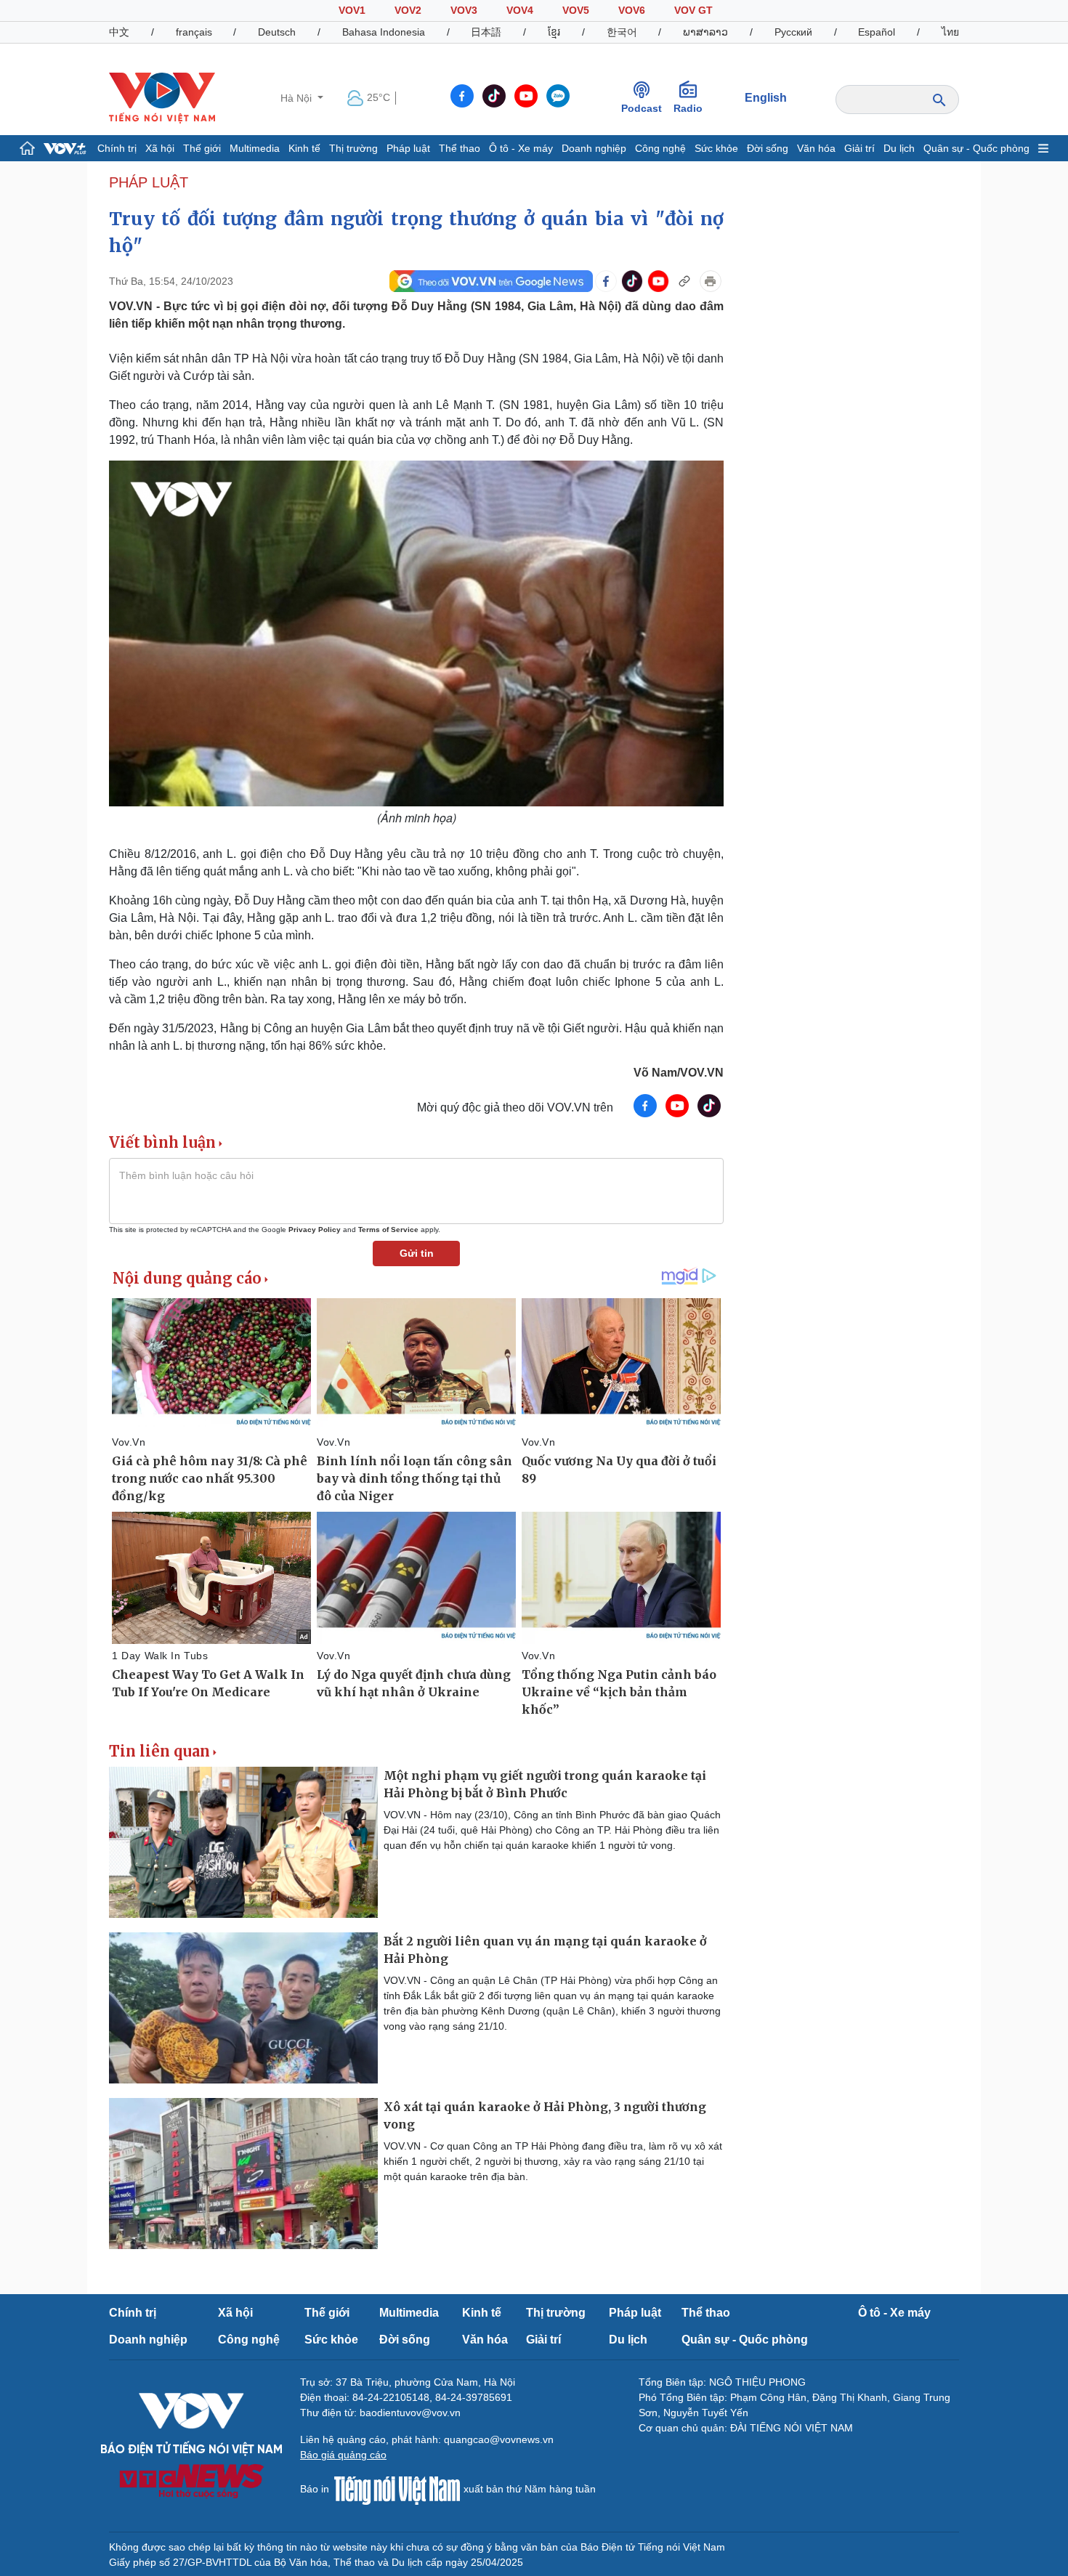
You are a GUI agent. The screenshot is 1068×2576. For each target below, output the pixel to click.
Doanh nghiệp (594, 148)
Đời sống (768, 148)
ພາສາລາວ (705, 32)
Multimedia (255, 148)
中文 (119, 32)
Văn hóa (816, 148)
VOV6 (632, 10)
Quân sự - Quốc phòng (976, 148)
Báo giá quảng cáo (343, 2455)
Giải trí (859, 148)
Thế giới (202, 148)
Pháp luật (408, 148)
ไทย (950, 32)
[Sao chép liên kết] (684, 281)
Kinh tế (304, 148)
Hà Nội (298, 98)
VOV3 (464, 10)
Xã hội (160, 148)
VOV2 (408, 10)
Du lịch (899, 148)
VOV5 (576, 10)
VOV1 (352, 10)
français (194, 32)
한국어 (622, 32)
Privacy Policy (315, 1230)
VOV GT (693, 10)
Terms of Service (388, 1230)
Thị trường (353, 148)
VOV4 (520, 10)
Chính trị (117, 148)
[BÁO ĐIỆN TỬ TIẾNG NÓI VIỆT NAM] (162, 97)
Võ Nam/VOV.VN (679, 1073)
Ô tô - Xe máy (521, 148)
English (766, 98)
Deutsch (277, 32)
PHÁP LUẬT (149, 182)
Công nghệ (660, 148)
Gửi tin (417, 1253)
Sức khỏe (716, 148)
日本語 (486, 32)
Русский (793, 32)
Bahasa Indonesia (384, 32)
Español (877, 32)
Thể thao (460, 148)
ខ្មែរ (554, 32)
